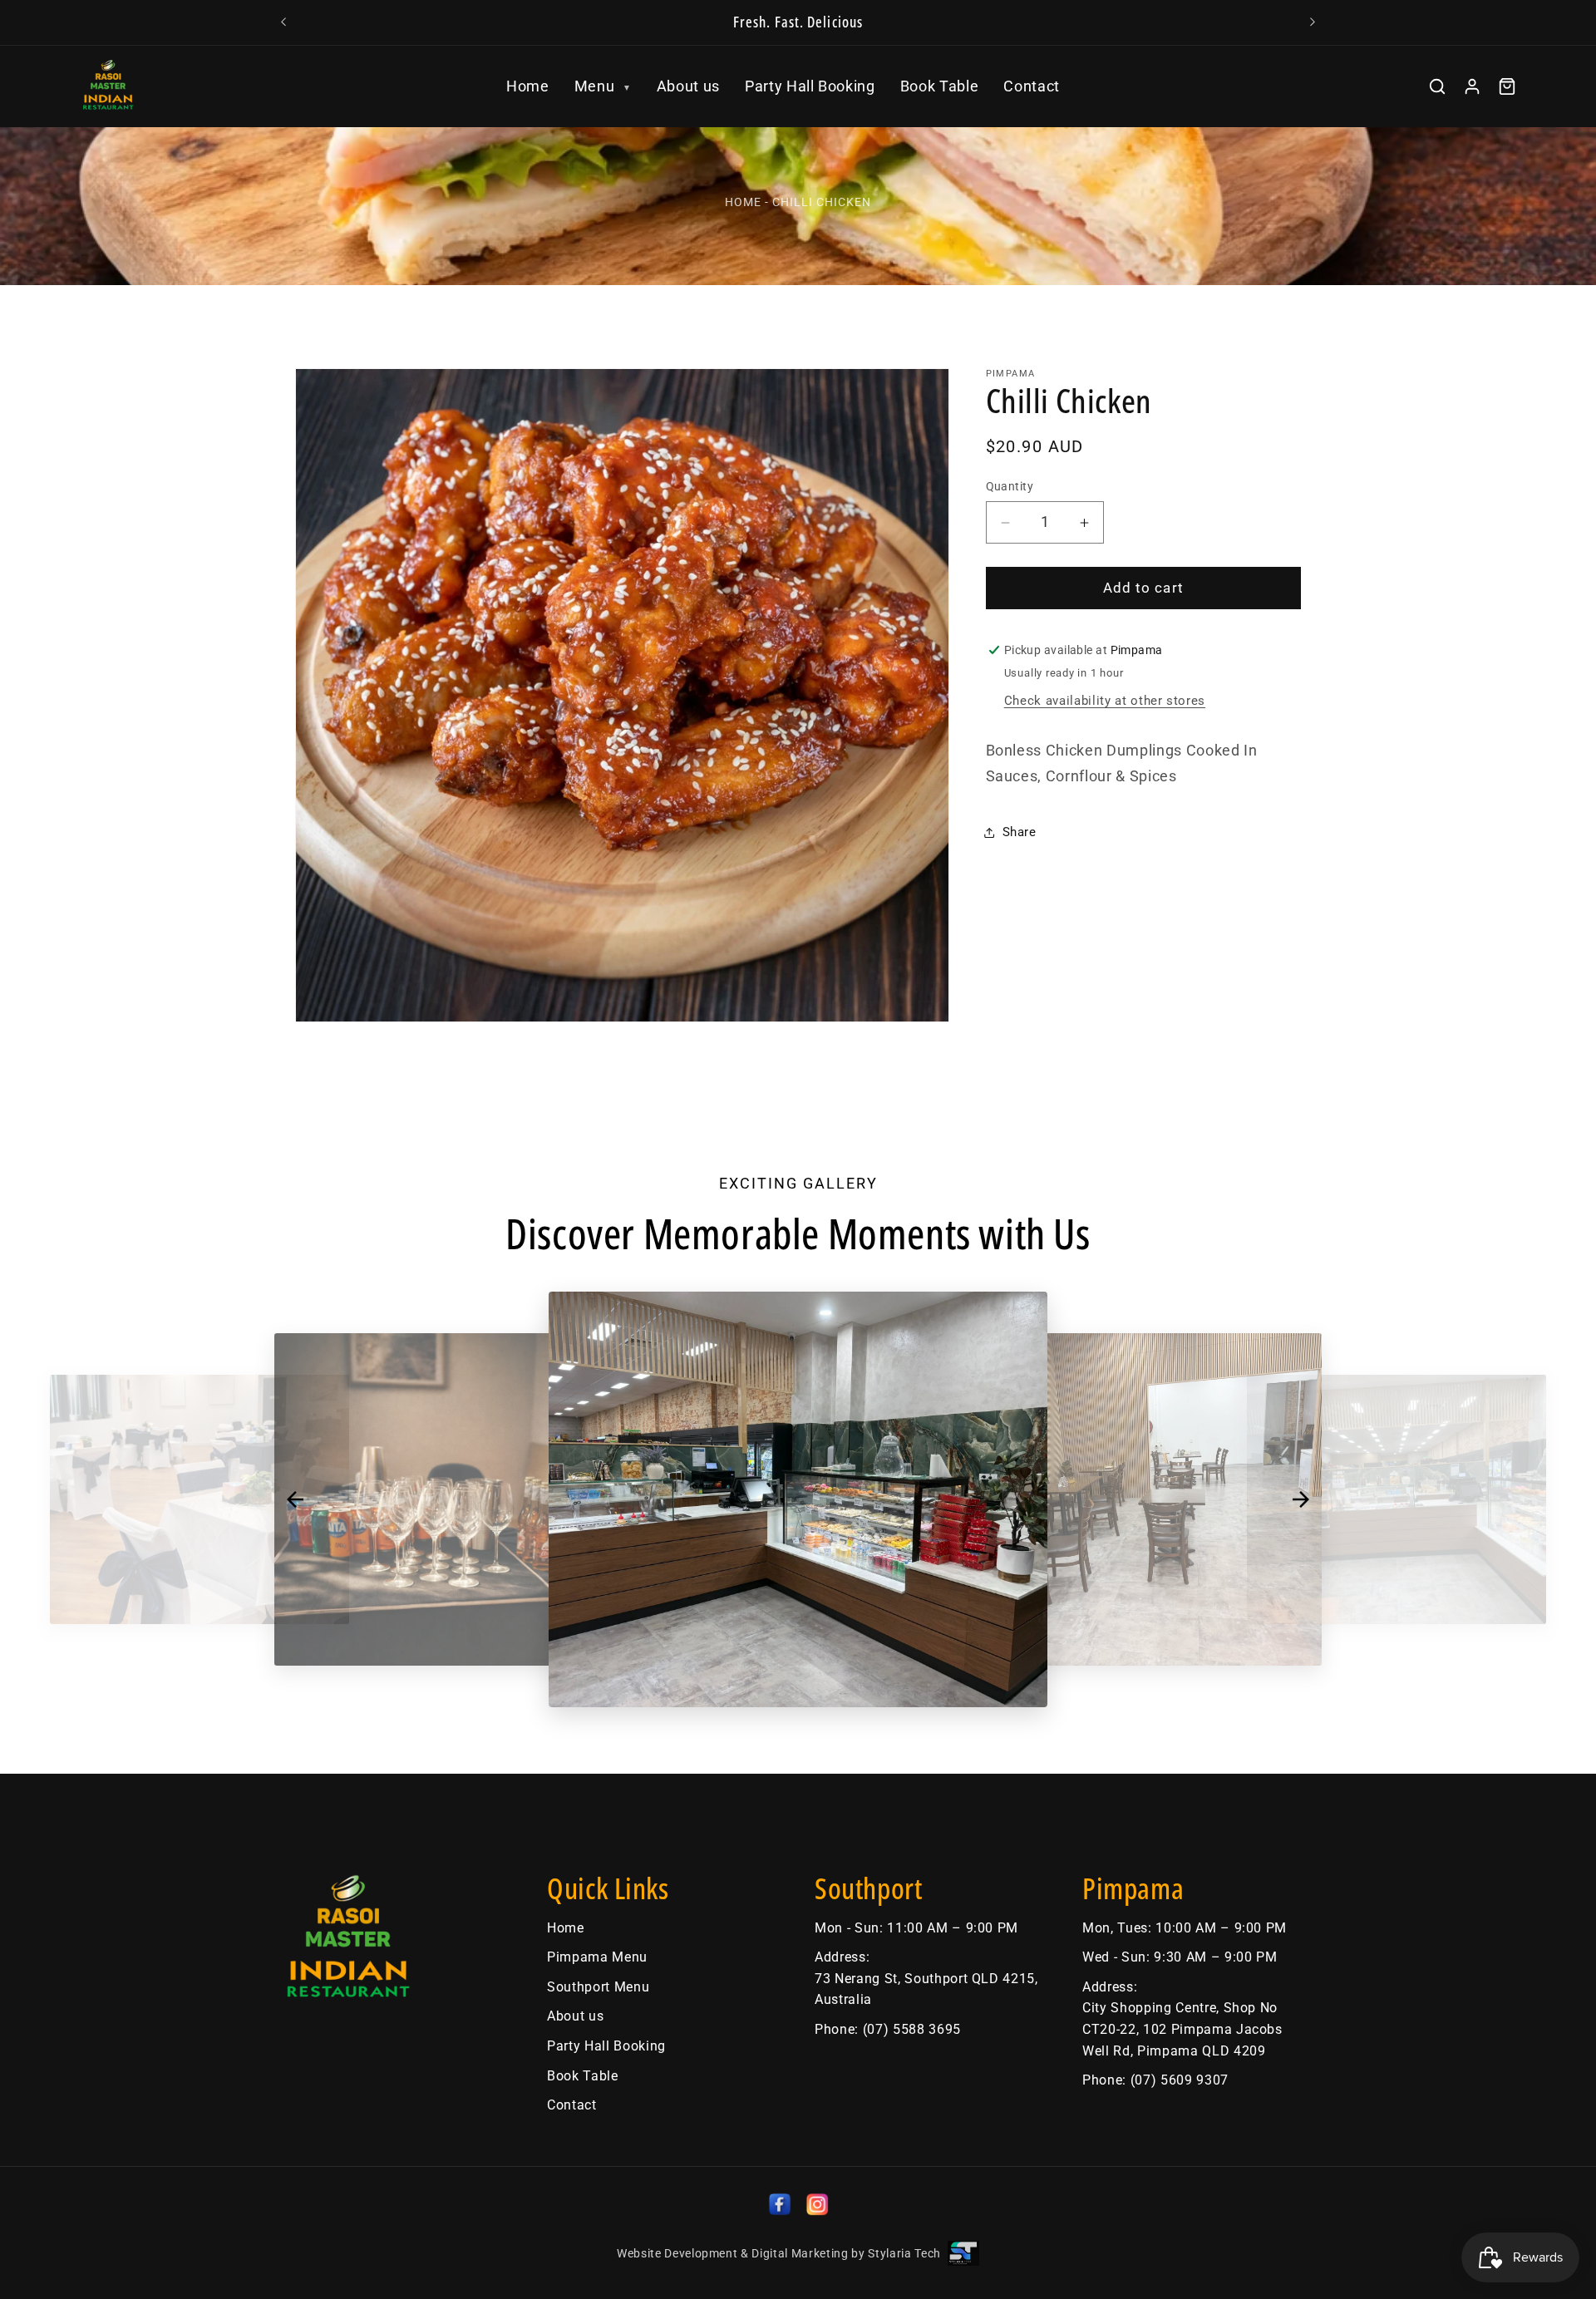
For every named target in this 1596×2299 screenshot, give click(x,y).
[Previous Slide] (295, 1499)
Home (528, 86)
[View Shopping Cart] (1507, 86)
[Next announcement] (1313, 22)
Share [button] (1020, 832)
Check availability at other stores (1105, 702)
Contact (1032, 86)
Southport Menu (598, 1987)
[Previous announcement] (283, 22)
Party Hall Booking (810, 86)
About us (688, 86)
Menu (603, 86)
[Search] (1437, 86)
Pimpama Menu (597, 1957)
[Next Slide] (1301, 1499)
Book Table (940, 86)
